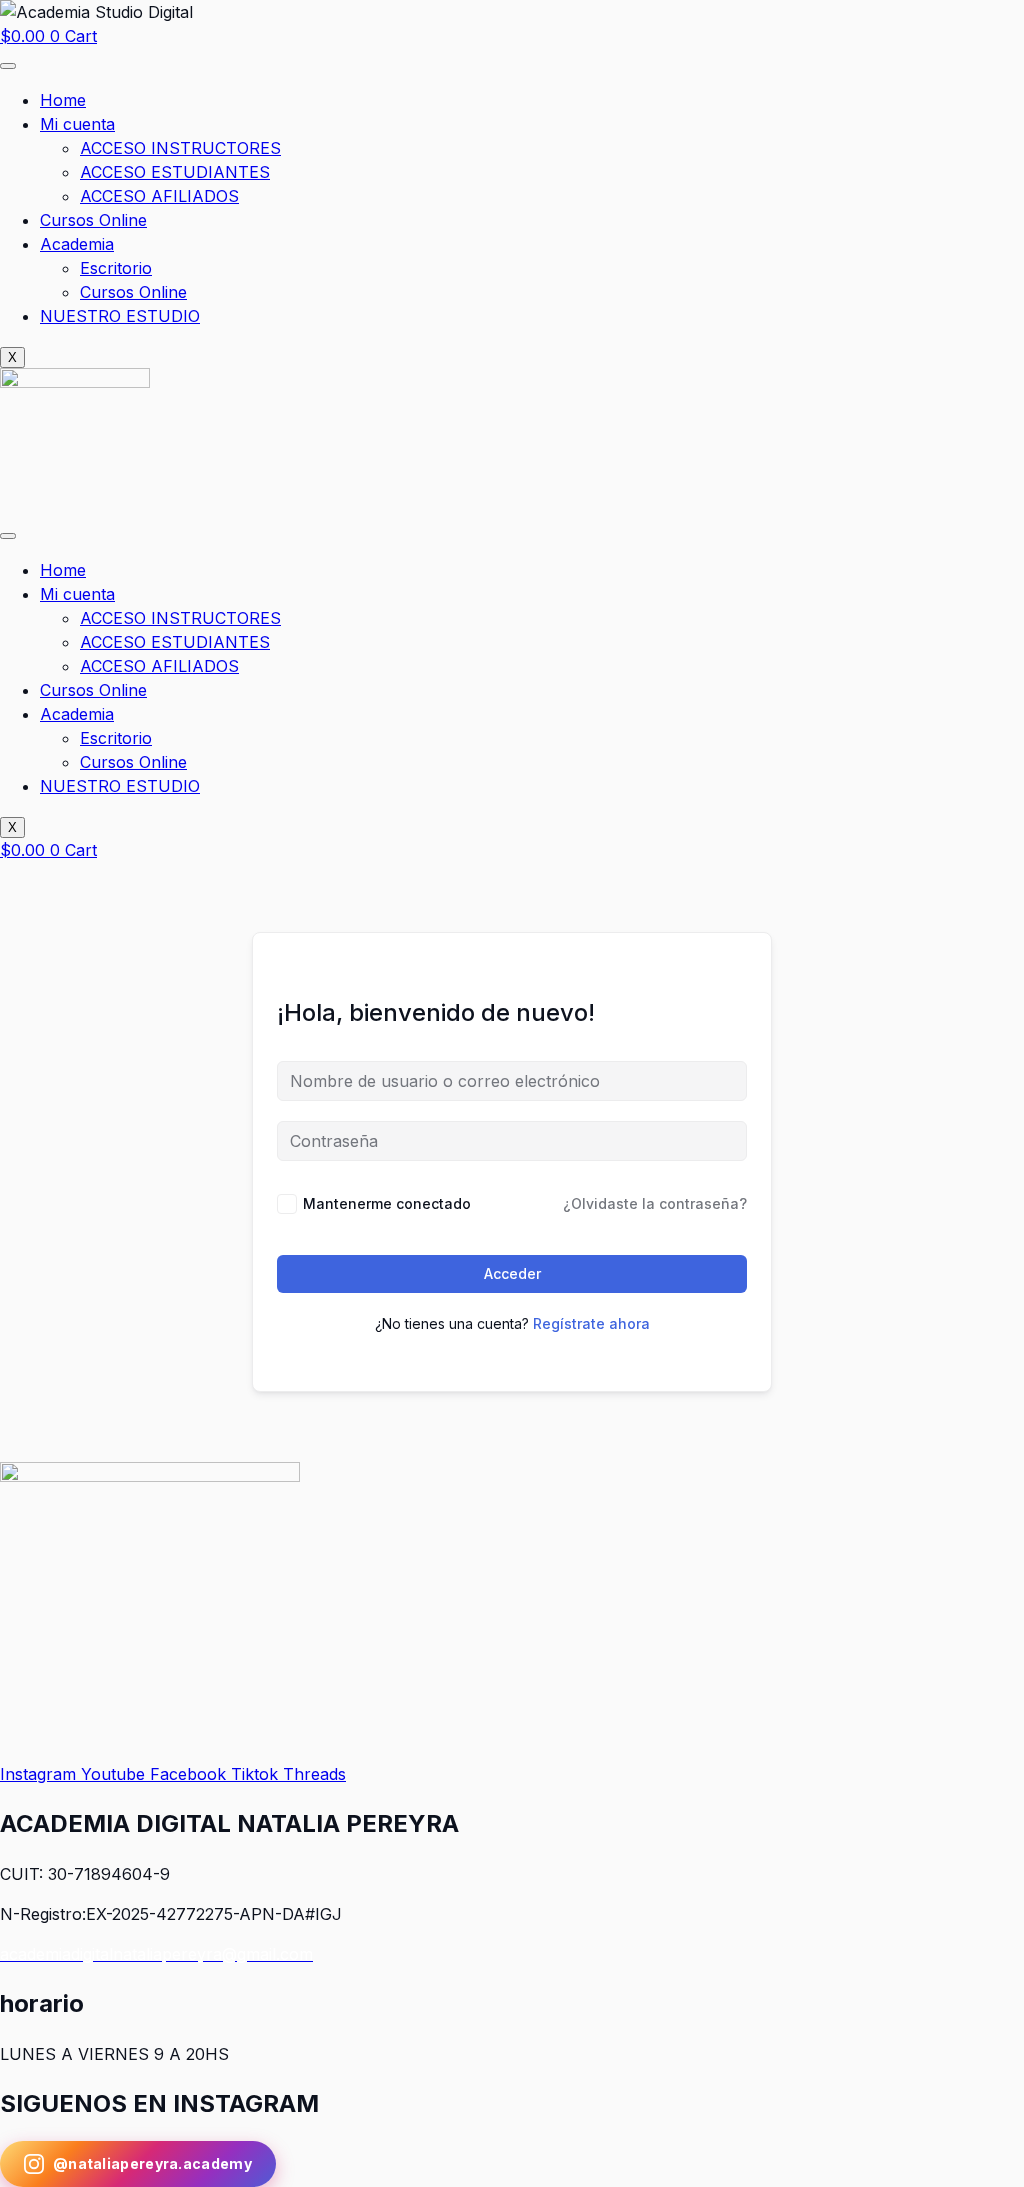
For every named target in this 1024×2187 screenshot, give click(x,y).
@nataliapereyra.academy (152, 2163)
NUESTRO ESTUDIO (120, 316)
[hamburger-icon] (8, 66)
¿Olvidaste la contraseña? (655, 1203)
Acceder (512, 1273)
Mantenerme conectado (387, 1203)
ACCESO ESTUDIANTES (175, 172)
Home (63, 100)
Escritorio (116, 268)
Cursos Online (93, 220)
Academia (77, 244)
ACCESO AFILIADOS (159, 196)
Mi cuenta (77, 124)
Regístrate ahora (591, 1323)
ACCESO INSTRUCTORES (180, 148)
